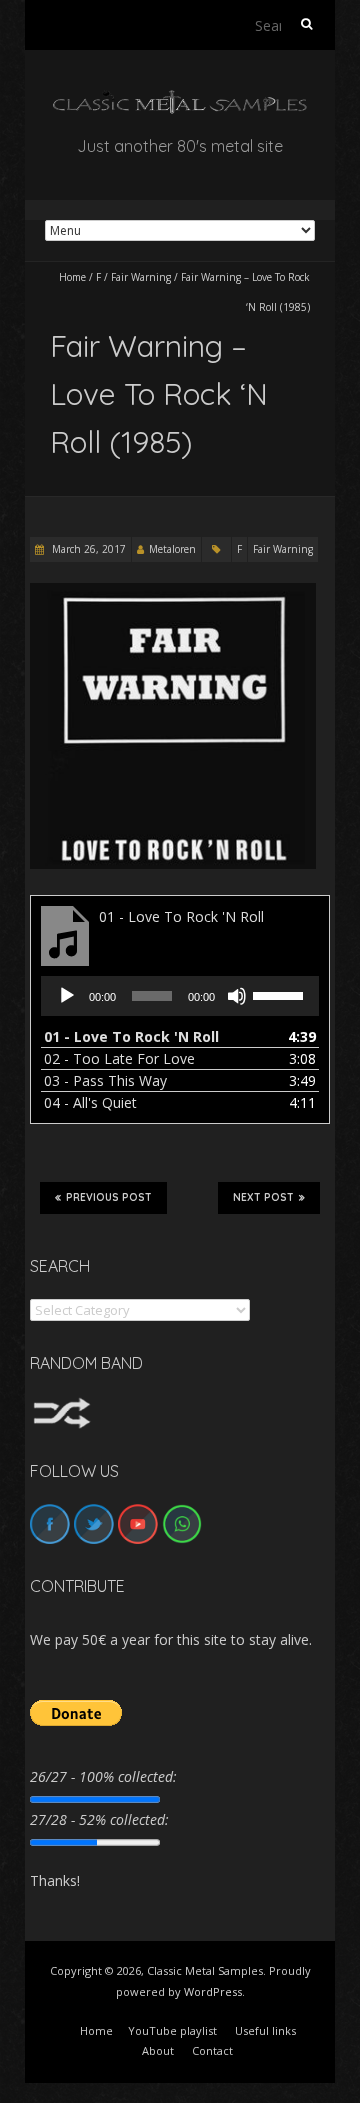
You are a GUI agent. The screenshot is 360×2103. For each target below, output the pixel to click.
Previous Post (109, 1197)
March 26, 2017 (87, 549)
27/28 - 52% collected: (99, 1819)
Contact (212, 2050)
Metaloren (172, 549)
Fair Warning (141, 277)
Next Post (263, 1197)
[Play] (67, 996)
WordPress (213, 1991)
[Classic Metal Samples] (180, 99)
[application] (180, 996)
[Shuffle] (62, 1406)
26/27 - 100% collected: (103, 1776)
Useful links (265, 2030)
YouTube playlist (172, 2030)
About (158, 2050)
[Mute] (237, 996)
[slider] (281, 994)
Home (72, 277)
